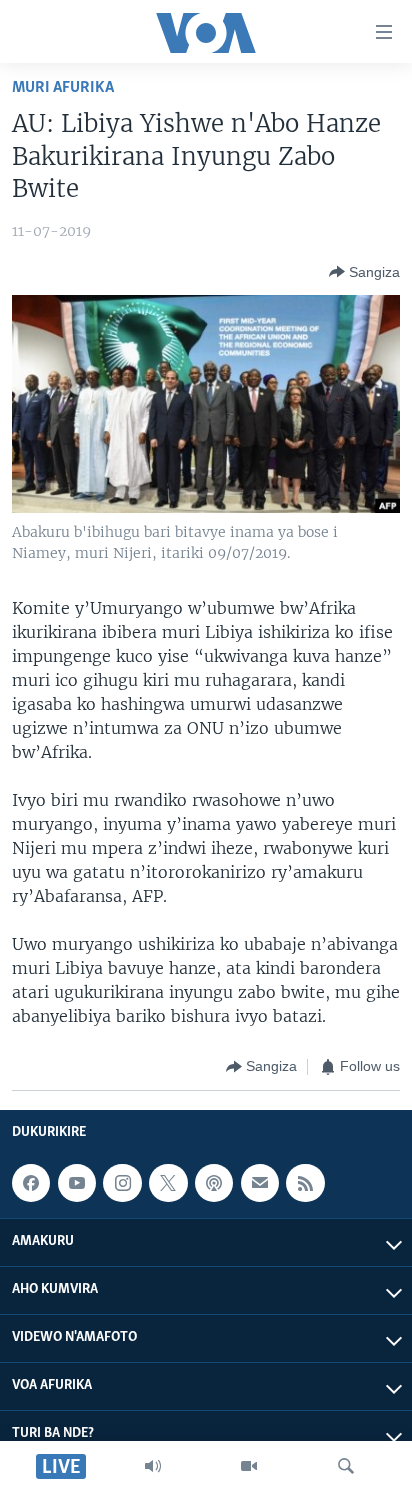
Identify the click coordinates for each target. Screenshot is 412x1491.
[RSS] (305, 1183)
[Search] (346, 1466)
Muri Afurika (63, 87)
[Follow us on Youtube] (77, 1183)
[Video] (249, 1466)
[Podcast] (214, 1183)
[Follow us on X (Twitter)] (168, 1183)
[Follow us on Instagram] (122, 1183)
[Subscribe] (260, 1183)
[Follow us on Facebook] (31, 1183)
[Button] (364, 272)
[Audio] (153, 1466)
